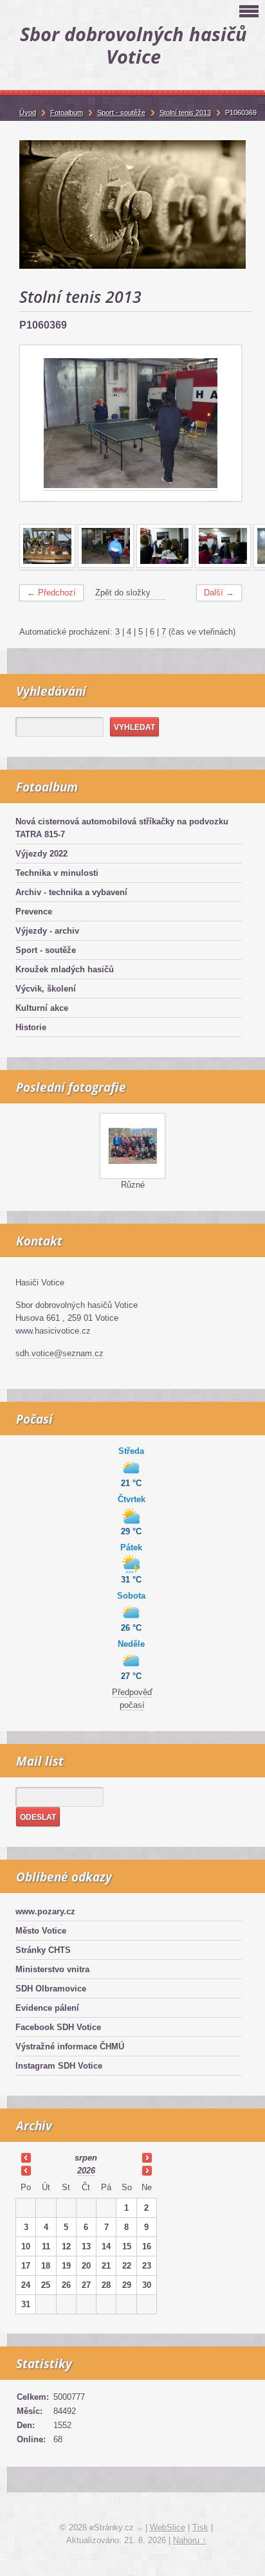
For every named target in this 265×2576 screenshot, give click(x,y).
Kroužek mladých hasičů (65, 969)
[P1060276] (164, 565)
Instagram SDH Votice (59, 2066)
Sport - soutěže (46, 950)
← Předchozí (51, 593)
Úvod (28, 113)
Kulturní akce (42, 1008)
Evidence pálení (47, 2008)
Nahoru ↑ (190, 2540)
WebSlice (168, 2527)
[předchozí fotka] (41, 424)
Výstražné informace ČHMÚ (70, 2046)
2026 (86, 2171)
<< (26, 2157)
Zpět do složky (123, 593)
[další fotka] (220, 424)
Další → (219, 593)
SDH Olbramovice (51, 1989)
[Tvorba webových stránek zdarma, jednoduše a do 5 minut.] (141, 2529)
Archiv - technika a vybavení (71, 892)
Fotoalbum (67, 113)
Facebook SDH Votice (58, 2027)
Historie (31, 1027)
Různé (133, 1185)
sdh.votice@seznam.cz (59, 1353)
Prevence (34, 912)
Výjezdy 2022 (41, 854)
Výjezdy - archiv (47, 931)
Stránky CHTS (43, 1950)
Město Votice (41, 1931)
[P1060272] (47, 565)
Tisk (200, 2527)
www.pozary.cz (45, 1911)
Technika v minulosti (57, 873)
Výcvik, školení (46, 989)
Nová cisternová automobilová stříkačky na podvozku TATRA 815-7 (122, 828)
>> (147, 2157)
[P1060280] (223, 565)
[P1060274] (106, 565)
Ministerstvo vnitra (52, 1969)
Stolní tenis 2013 (185, 113)
